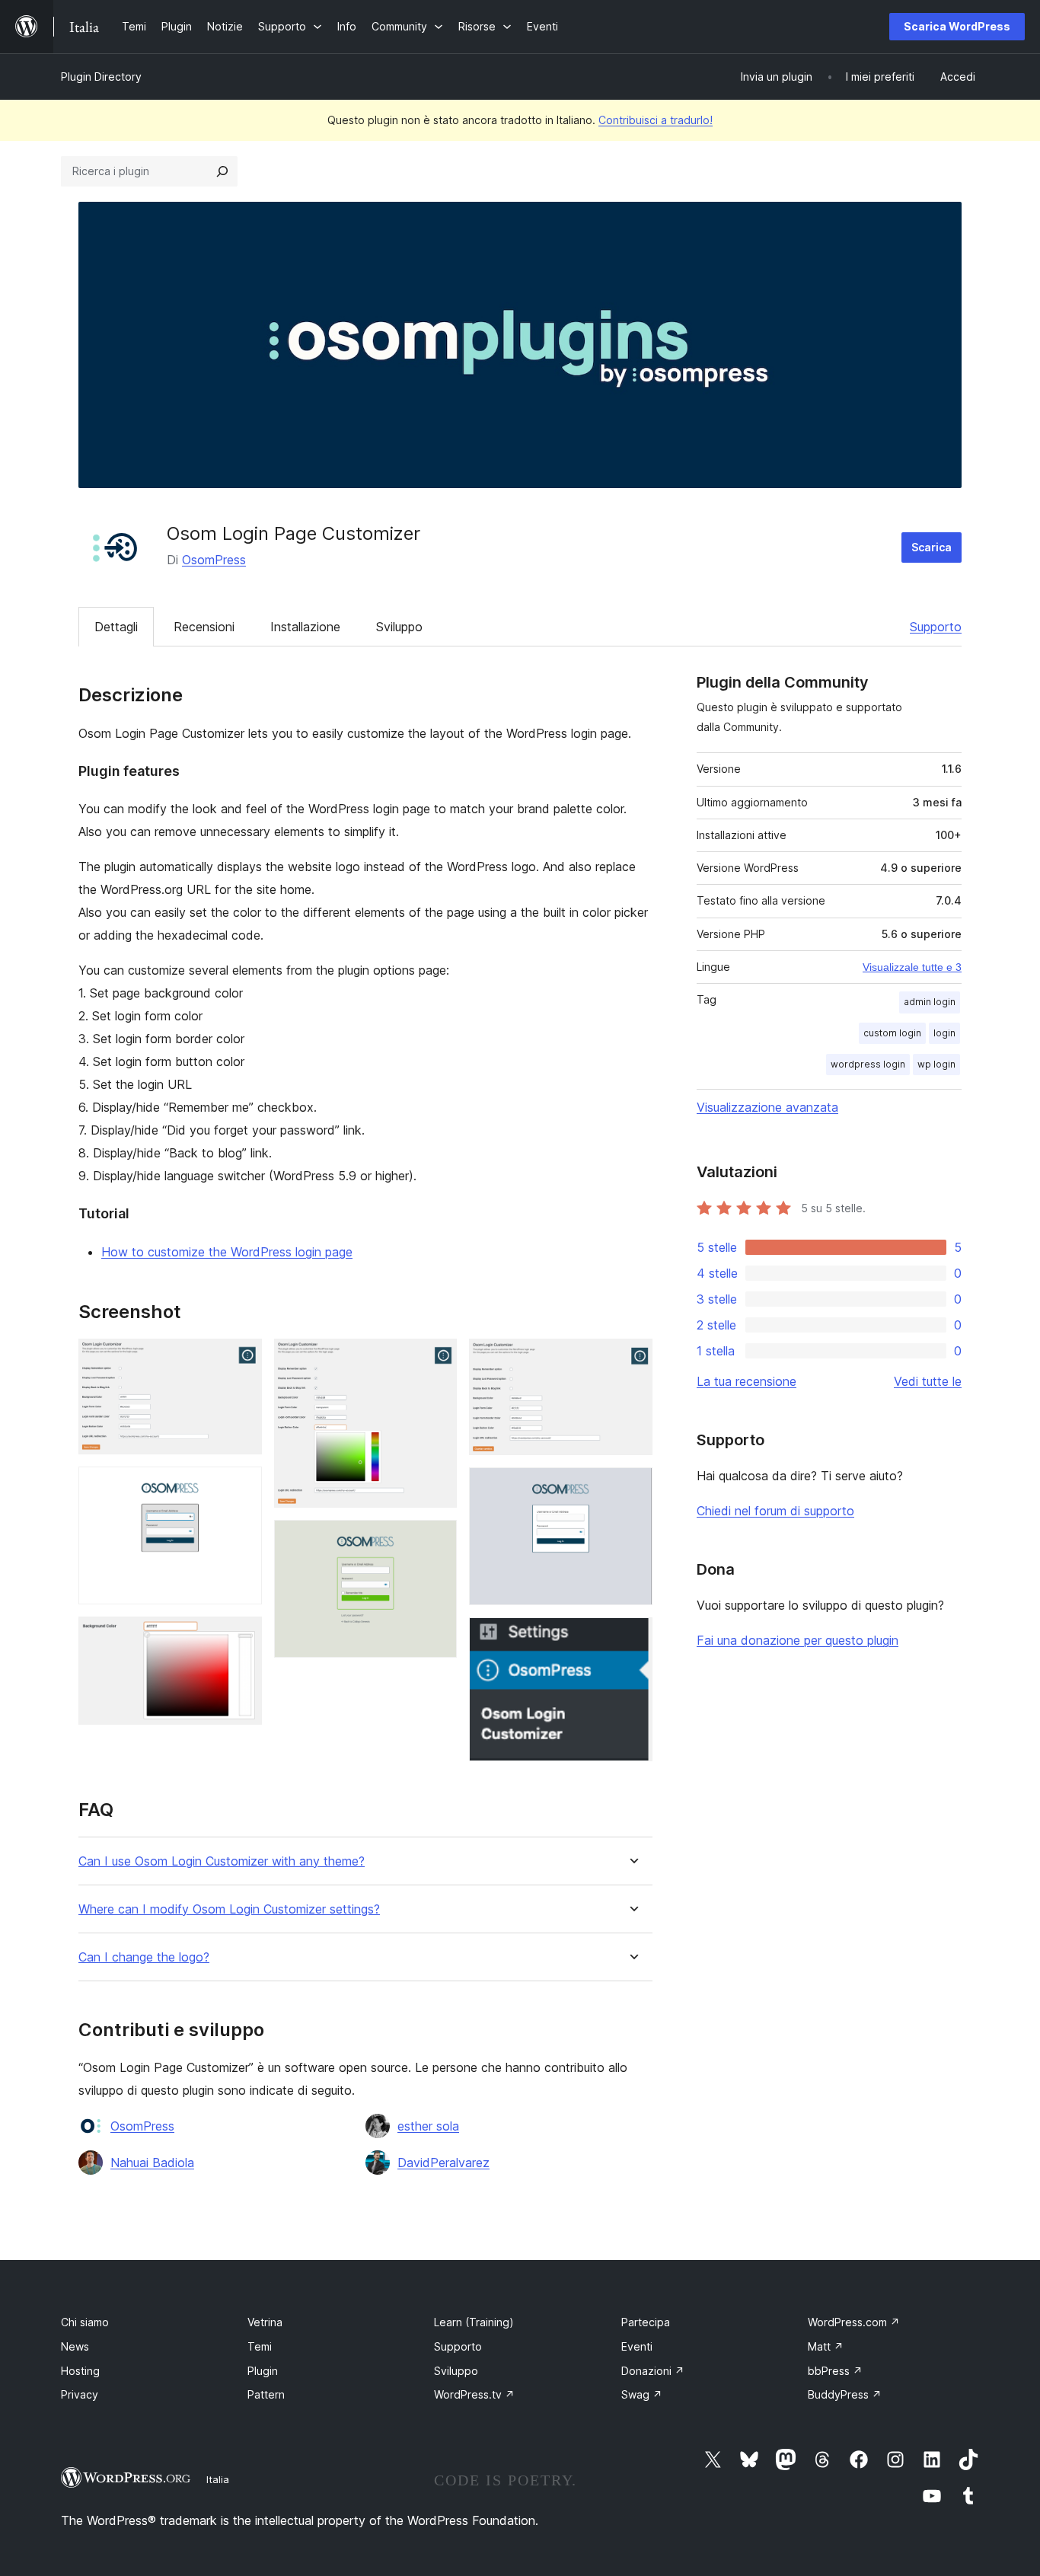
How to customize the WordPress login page (227, 1252)
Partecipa (646, 2322)
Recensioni (204, 627)
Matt (826, 2346)
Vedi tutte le (928, 1381)
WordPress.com (854, 2322)
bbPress (835, 2371)
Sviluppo (399, 627)
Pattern (266, 2394)
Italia (218, 2479)
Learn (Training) (474, 2322)
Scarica (932, 547)
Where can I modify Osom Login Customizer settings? (229, 1909)
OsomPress (214, 560)
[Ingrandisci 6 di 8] (632, 1359)
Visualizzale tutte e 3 (912, 967)
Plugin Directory (101, 77)
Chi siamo (85, 2322)
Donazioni (653, 2371)
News (75, 2346)
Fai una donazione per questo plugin (798, 1640)
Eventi (637, 2346)
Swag (642, 2394)
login (944, 1033)
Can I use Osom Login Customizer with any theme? (222, 1861)
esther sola (428, 2126)
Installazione (305, 627)
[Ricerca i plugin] (222, 171)
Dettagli (116, 627)
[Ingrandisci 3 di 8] (241, 1637)
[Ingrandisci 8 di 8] (632, 1638)
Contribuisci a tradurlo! (656, 120)
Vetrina (265, 2322)
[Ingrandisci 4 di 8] (436, 1359)
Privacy (80, 2394)
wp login (936, 1064)
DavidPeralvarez (443, 2163)
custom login (892, 1033)
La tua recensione (747, 1381)
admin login (930, 1002)
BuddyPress (845, 2394)
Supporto (936, 627)
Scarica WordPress (957, 26)
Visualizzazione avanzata (767, 1107)
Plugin (263, 2371)
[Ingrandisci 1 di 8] (241, 1359)
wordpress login (868, 1064)
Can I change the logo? (144, 1957)
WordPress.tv (474, 2394)
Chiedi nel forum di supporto (775, 1511)
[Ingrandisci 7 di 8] (632, 1488)
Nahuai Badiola (152, 2163)
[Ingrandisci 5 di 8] (436, 1540)
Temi (260, 2346)
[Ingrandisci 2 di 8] (241, 1487)
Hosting (80, 2371)
